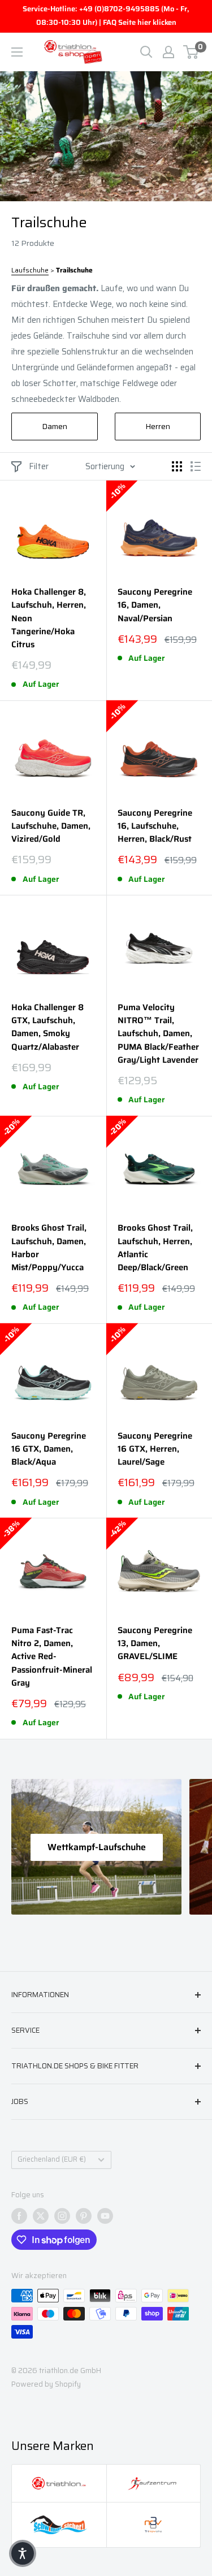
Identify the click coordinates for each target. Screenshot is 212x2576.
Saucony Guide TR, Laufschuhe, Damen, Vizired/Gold (51, 826)
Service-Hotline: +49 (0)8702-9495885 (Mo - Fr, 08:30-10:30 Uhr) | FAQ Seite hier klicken (106, 16)
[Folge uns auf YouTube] (105, 2216)
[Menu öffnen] (17, 52)
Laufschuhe (30, 270)
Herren (158, 426)
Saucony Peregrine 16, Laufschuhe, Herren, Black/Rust (155, 826)
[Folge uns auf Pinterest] (84, 2216)
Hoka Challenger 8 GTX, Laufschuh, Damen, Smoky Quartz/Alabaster (47, 1027)
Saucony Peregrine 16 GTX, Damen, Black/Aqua (49, 1449)
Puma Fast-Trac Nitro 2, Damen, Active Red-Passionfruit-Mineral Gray (52, 1657)
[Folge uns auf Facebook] (19, 2216)
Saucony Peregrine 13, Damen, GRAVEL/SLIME (155, 1644)
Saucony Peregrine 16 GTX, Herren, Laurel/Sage (155, 1449)
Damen (55, 426)
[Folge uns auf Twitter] (41, 2216)
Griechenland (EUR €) (52, 2159)
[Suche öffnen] (146, 52)
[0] (191, 52)
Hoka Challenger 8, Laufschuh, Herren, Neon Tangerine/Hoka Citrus (49, 618)
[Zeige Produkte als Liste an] (196, 466)
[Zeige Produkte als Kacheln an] (177, 466)
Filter (39, 466)
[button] (23, 2553)
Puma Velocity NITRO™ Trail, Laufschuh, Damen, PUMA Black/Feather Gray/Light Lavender (158, 1034)
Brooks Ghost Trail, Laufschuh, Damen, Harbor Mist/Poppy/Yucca (49, 1248)
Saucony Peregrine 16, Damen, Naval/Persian (155, 605)
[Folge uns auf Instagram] (62, 2216)
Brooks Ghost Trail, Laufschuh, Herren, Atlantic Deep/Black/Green (155, 1248)
